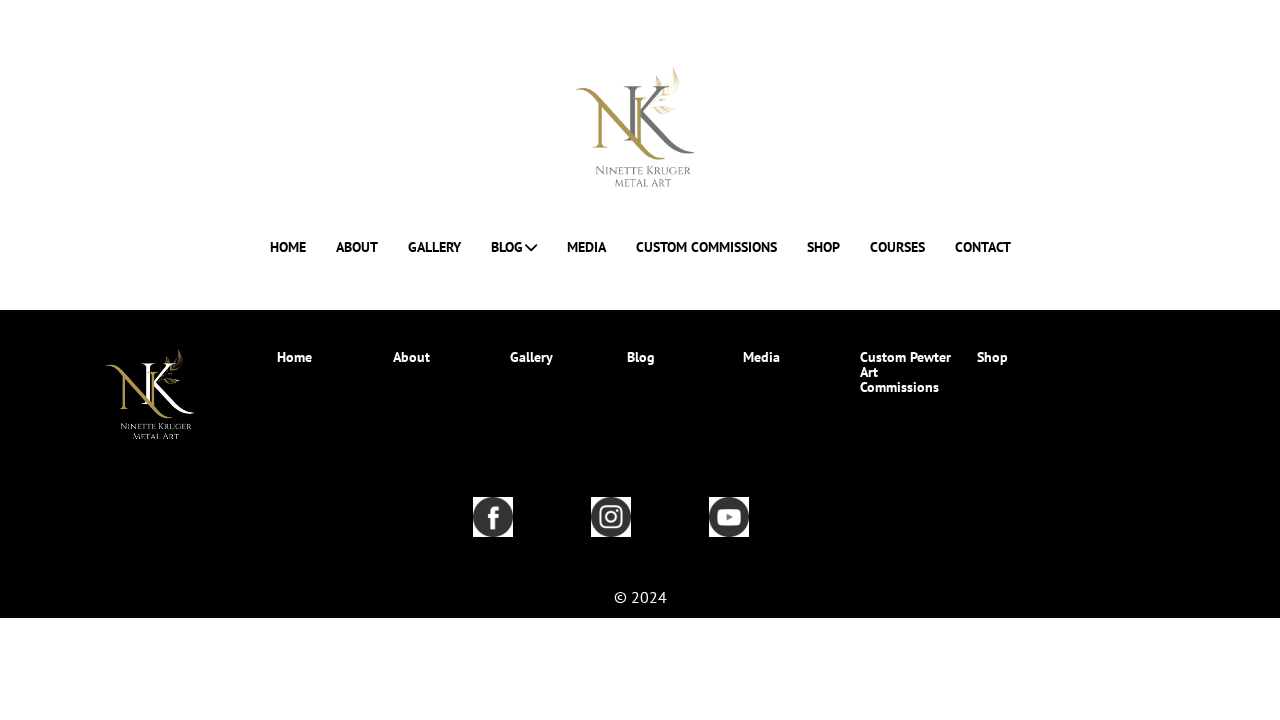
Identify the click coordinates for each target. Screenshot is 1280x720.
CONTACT (983, 248)
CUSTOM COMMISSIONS (706, 248)
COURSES (897, 248)
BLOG (507, 248)
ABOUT (357, 248)
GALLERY (434, 248)
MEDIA (586, 248)
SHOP (823, 248)
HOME (288, 248)
